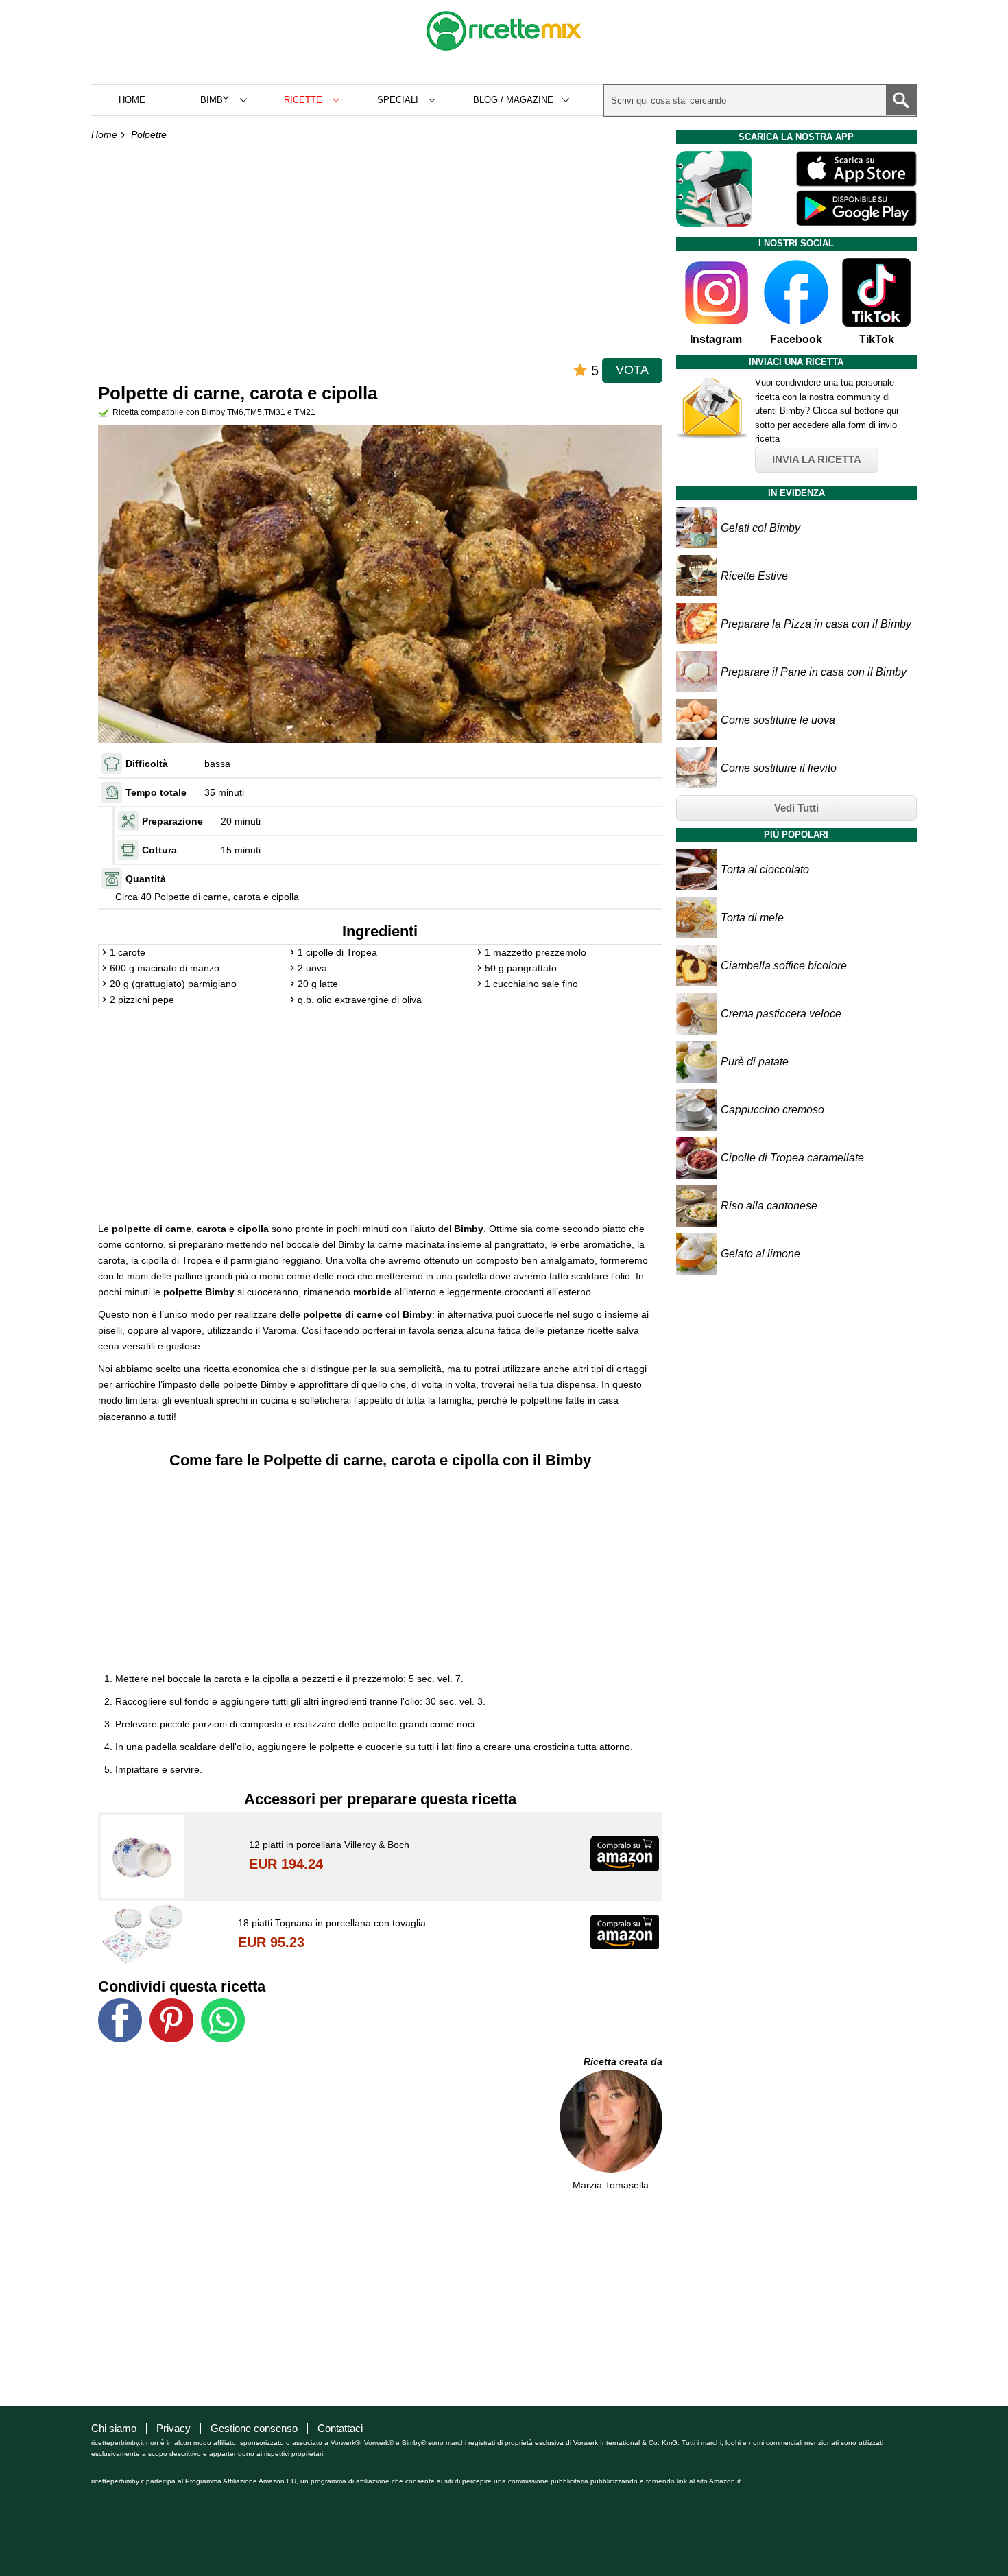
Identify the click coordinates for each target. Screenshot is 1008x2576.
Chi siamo (114, 2428)
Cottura (159, 850)
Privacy (173, 2428)
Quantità (146, 879)
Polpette (149, 134)
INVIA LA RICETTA (817, 459)
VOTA (632, 370)
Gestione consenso (254, 2428)
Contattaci (340, 2428)
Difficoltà (147, 764)
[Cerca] (901, 100)
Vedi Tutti (796, 808)
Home (132, 100)
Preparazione (172, 821)
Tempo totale (156, 792)
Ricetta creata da (623, 2061)
